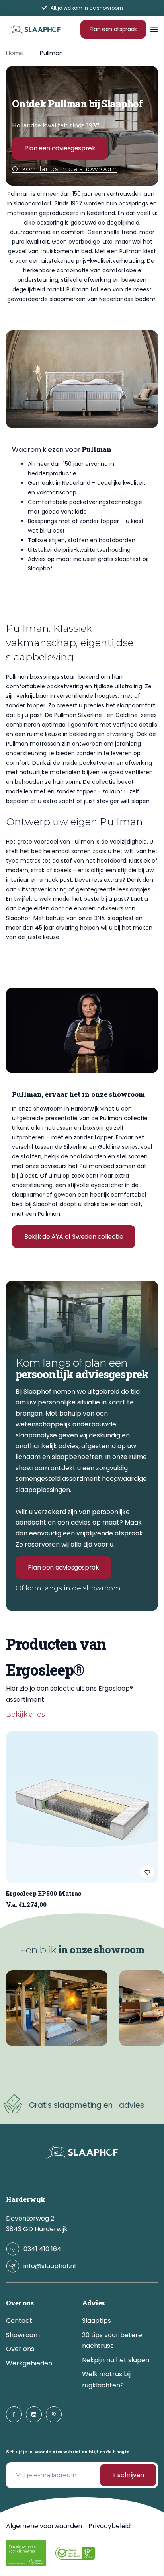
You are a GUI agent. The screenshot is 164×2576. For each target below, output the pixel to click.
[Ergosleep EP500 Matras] (82, 1807)
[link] (57, 2008)
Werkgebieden (29, 2363)
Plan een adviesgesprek (60, 148)
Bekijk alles (25, 1715)
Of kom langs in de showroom (64, 169)
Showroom (23, 2335)
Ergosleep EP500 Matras (44, 1893)
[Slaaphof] (35, 29)
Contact (19, 2321)
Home (15, 53)
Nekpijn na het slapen (116, 2360)
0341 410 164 (42, 2249)
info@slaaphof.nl (50, 2266)
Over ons (20, 2349)
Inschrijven (128, 2475)
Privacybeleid (109, 2526)
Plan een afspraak (113, 29)
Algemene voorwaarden (44, 2526)
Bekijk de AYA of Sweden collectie (74, 1237)
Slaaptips (97, 2321)
